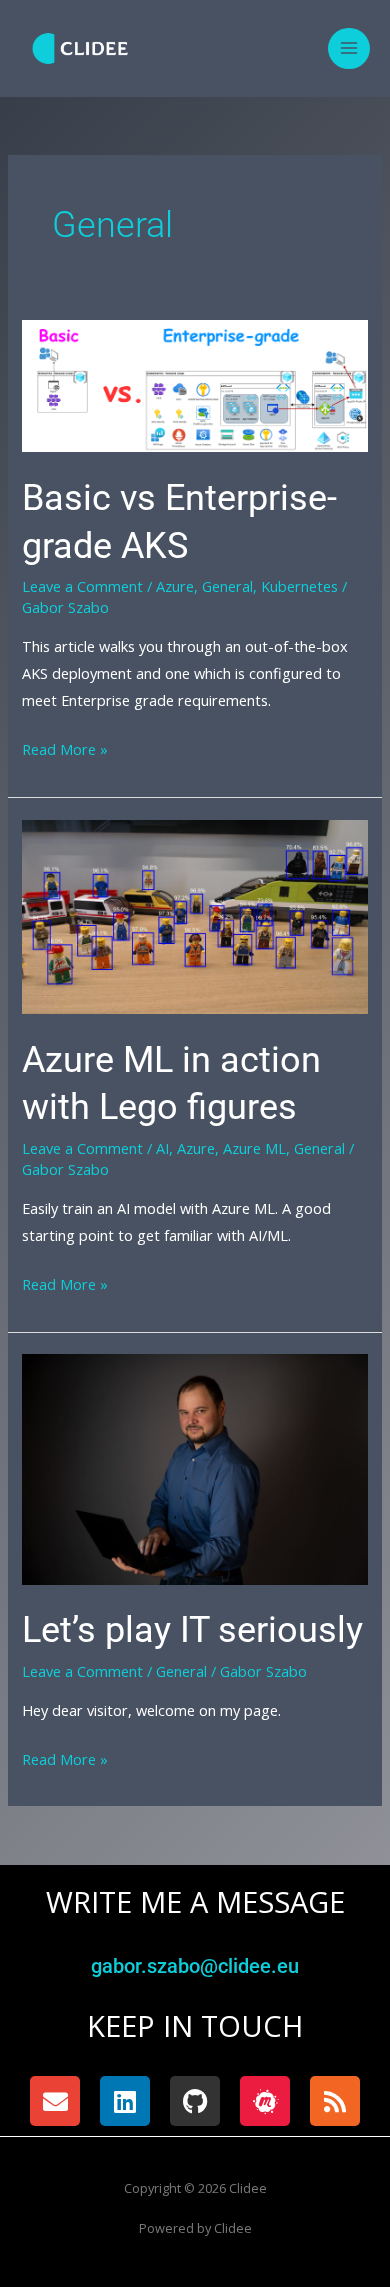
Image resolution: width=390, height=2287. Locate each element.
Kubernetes (299, 586)
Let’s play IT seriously (192, 1629)
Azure (175, 586)
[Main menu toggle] (349, 49)
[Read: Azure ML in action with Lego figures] (194, 915)
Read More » (65, 747)
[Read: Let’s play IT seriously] (194, 1467)
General (227, 586)
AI (162, 1148)
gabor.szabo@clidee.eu (195, 1966)
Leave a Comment (82, 586)
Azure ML (254, 1148)
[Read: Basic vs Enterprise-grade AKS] (194, 384)
